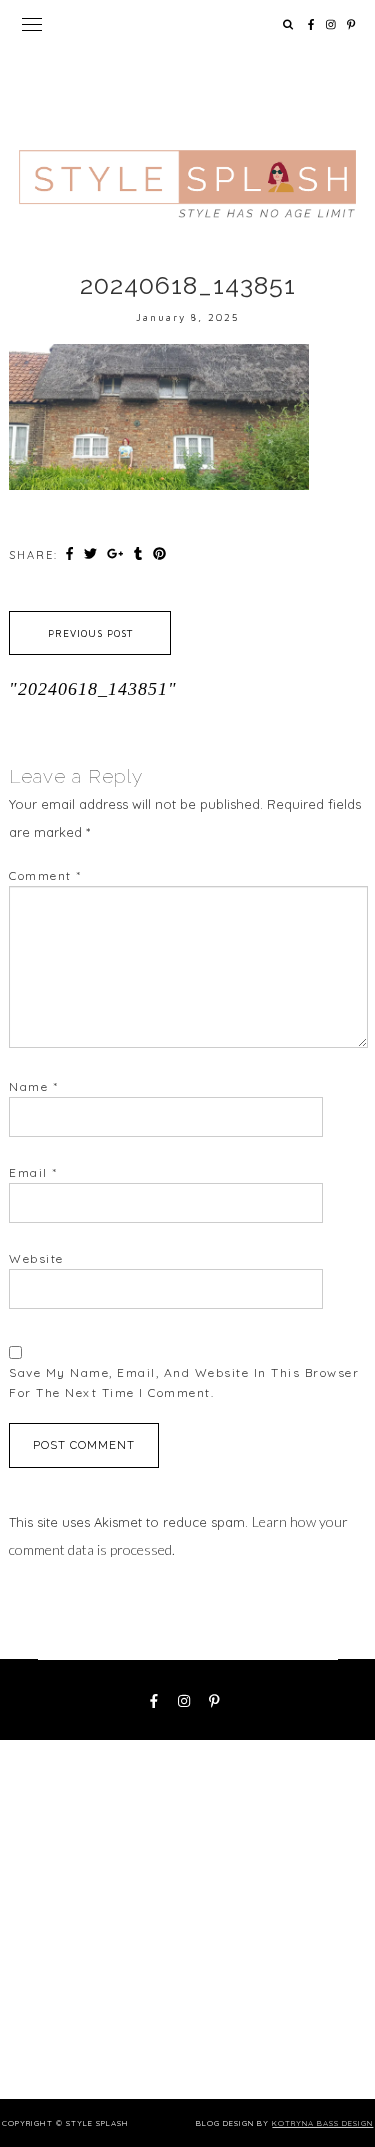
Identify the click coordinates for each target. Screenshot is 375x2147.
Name (33, 1086)
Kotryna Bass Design (322, 2123)
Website (36, 1258)
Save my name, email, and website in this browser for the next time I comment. (184, 1382)
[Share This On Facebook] (72, 554)
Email (33, 1172)
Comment (45, 875)
